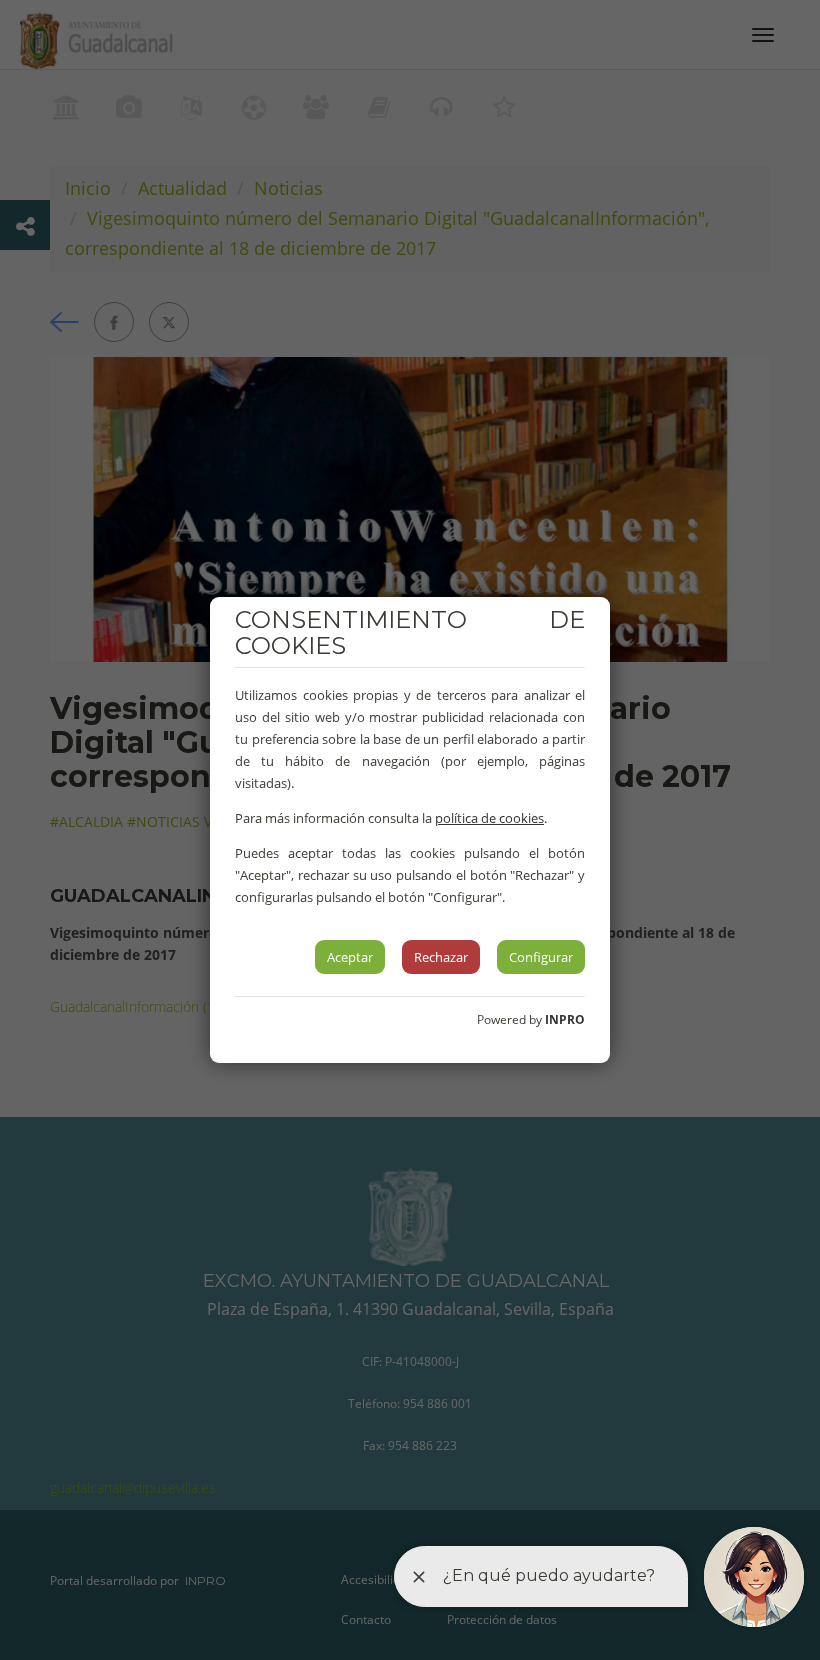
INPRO (565, 1019)
